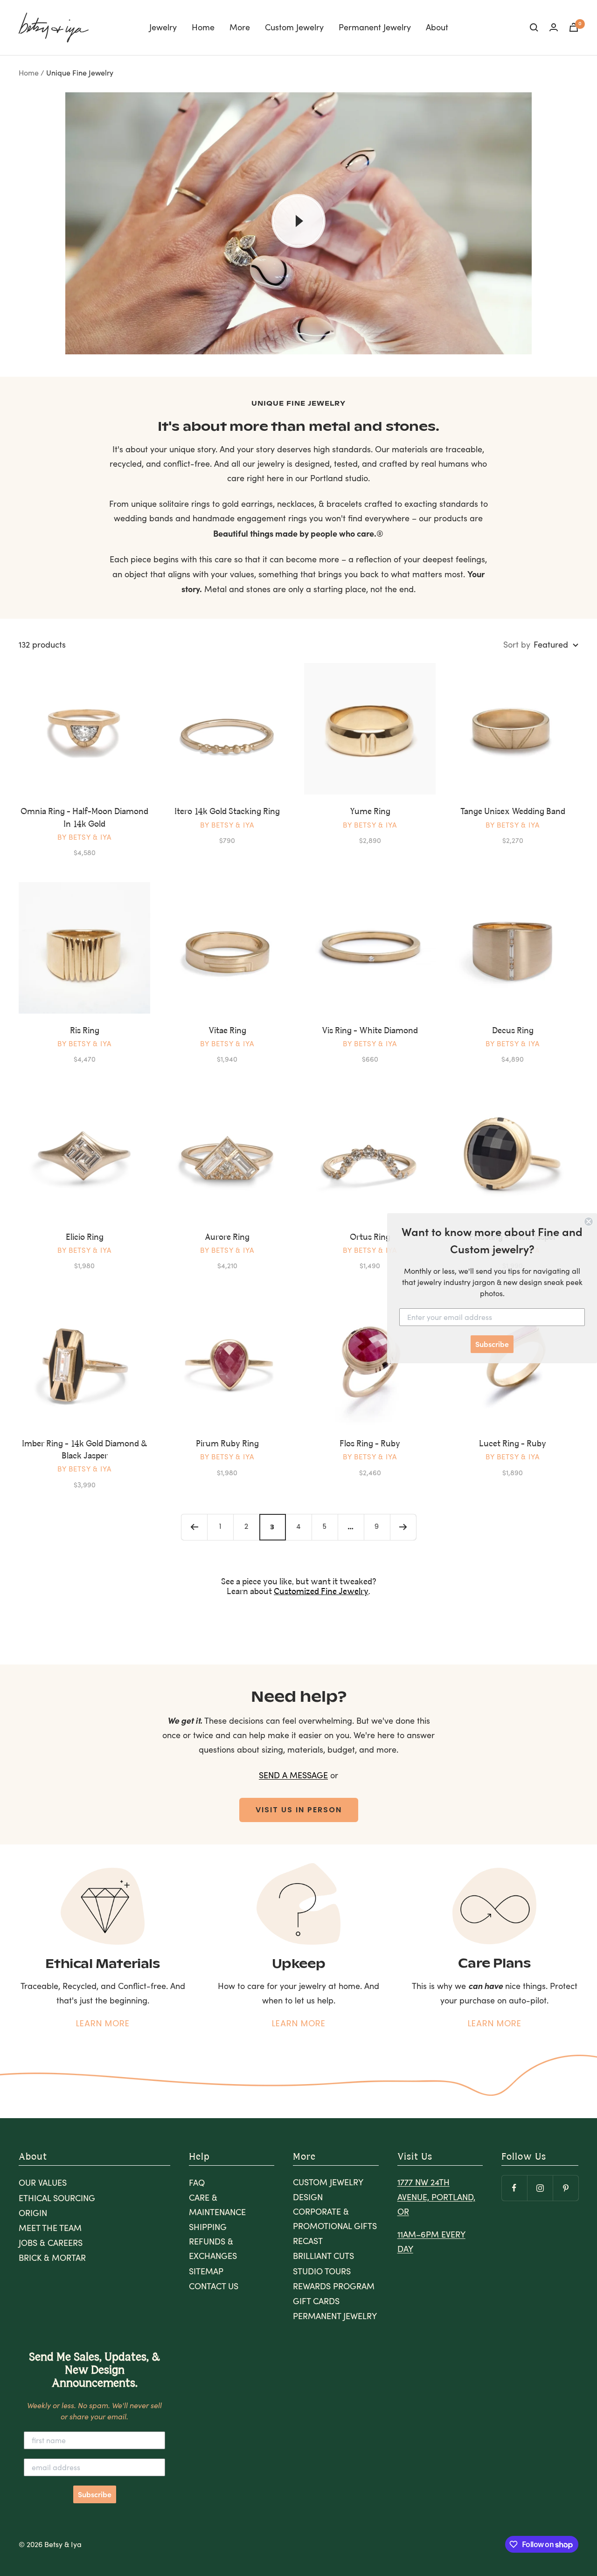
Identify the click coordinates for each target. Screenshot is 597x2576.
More (240, 27)
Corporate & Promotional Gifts (335, 2219)
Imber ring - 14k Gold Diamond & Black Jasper (85, 1450)
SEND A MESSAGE (293, 1775)
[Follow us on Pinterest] (566, 2188)
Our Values (43, 2182)
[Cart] (574, 27)
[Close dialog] (589, 1222)
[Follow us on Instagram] (540, 2188)
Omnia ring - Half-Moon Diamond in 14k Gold (84, 818)
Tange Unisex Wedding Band (513, 812)
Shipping (208, 2227)
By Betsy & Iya (84, 837)
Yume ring (370, 812)
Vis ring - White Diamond (370, 1031)
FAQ (197, 2182)
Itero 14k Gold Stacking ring (227, 812)
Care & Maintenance (217, 2205)
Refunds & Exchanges (213, 2248)
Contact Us (214, 2286)
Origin (33, 2213)
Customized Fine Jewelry (321, 1592)
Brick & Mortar (52, 2258)
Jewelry (163, 27)
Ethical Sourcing (57, 2198)
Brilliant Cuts (323, 2256)
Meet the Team (50, 2228)
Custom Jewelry (294, 27)
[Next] (403, 1527)
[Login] (554, 27)
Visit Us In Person (299, 1810)
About (437, 27)
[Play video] (298, 221)
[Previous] (194, 1527)
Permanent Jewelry (375, 27)
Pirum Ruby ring (227, 1444)
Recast (308, 2241)
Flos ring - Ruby (370, 1444)
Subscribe (95, 2494)
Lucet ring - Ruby (513, 1444)
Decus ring (513, 1031)
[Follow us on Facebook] (514, 2188)
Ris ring (85, 1031)
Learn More (103, 2023)
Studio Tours (322, 2271)
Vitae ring (227, 1031)
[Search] (534, 28)
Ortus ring (370, 1237)
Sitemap (206, 2271)
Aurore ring (227, 1237)
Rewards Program (334, 2286)
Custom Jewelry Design (328, 2189)
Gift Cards (316, 2301)
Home (203, 27)
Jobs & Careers (51, 2243)
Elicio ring (85, 1237)
